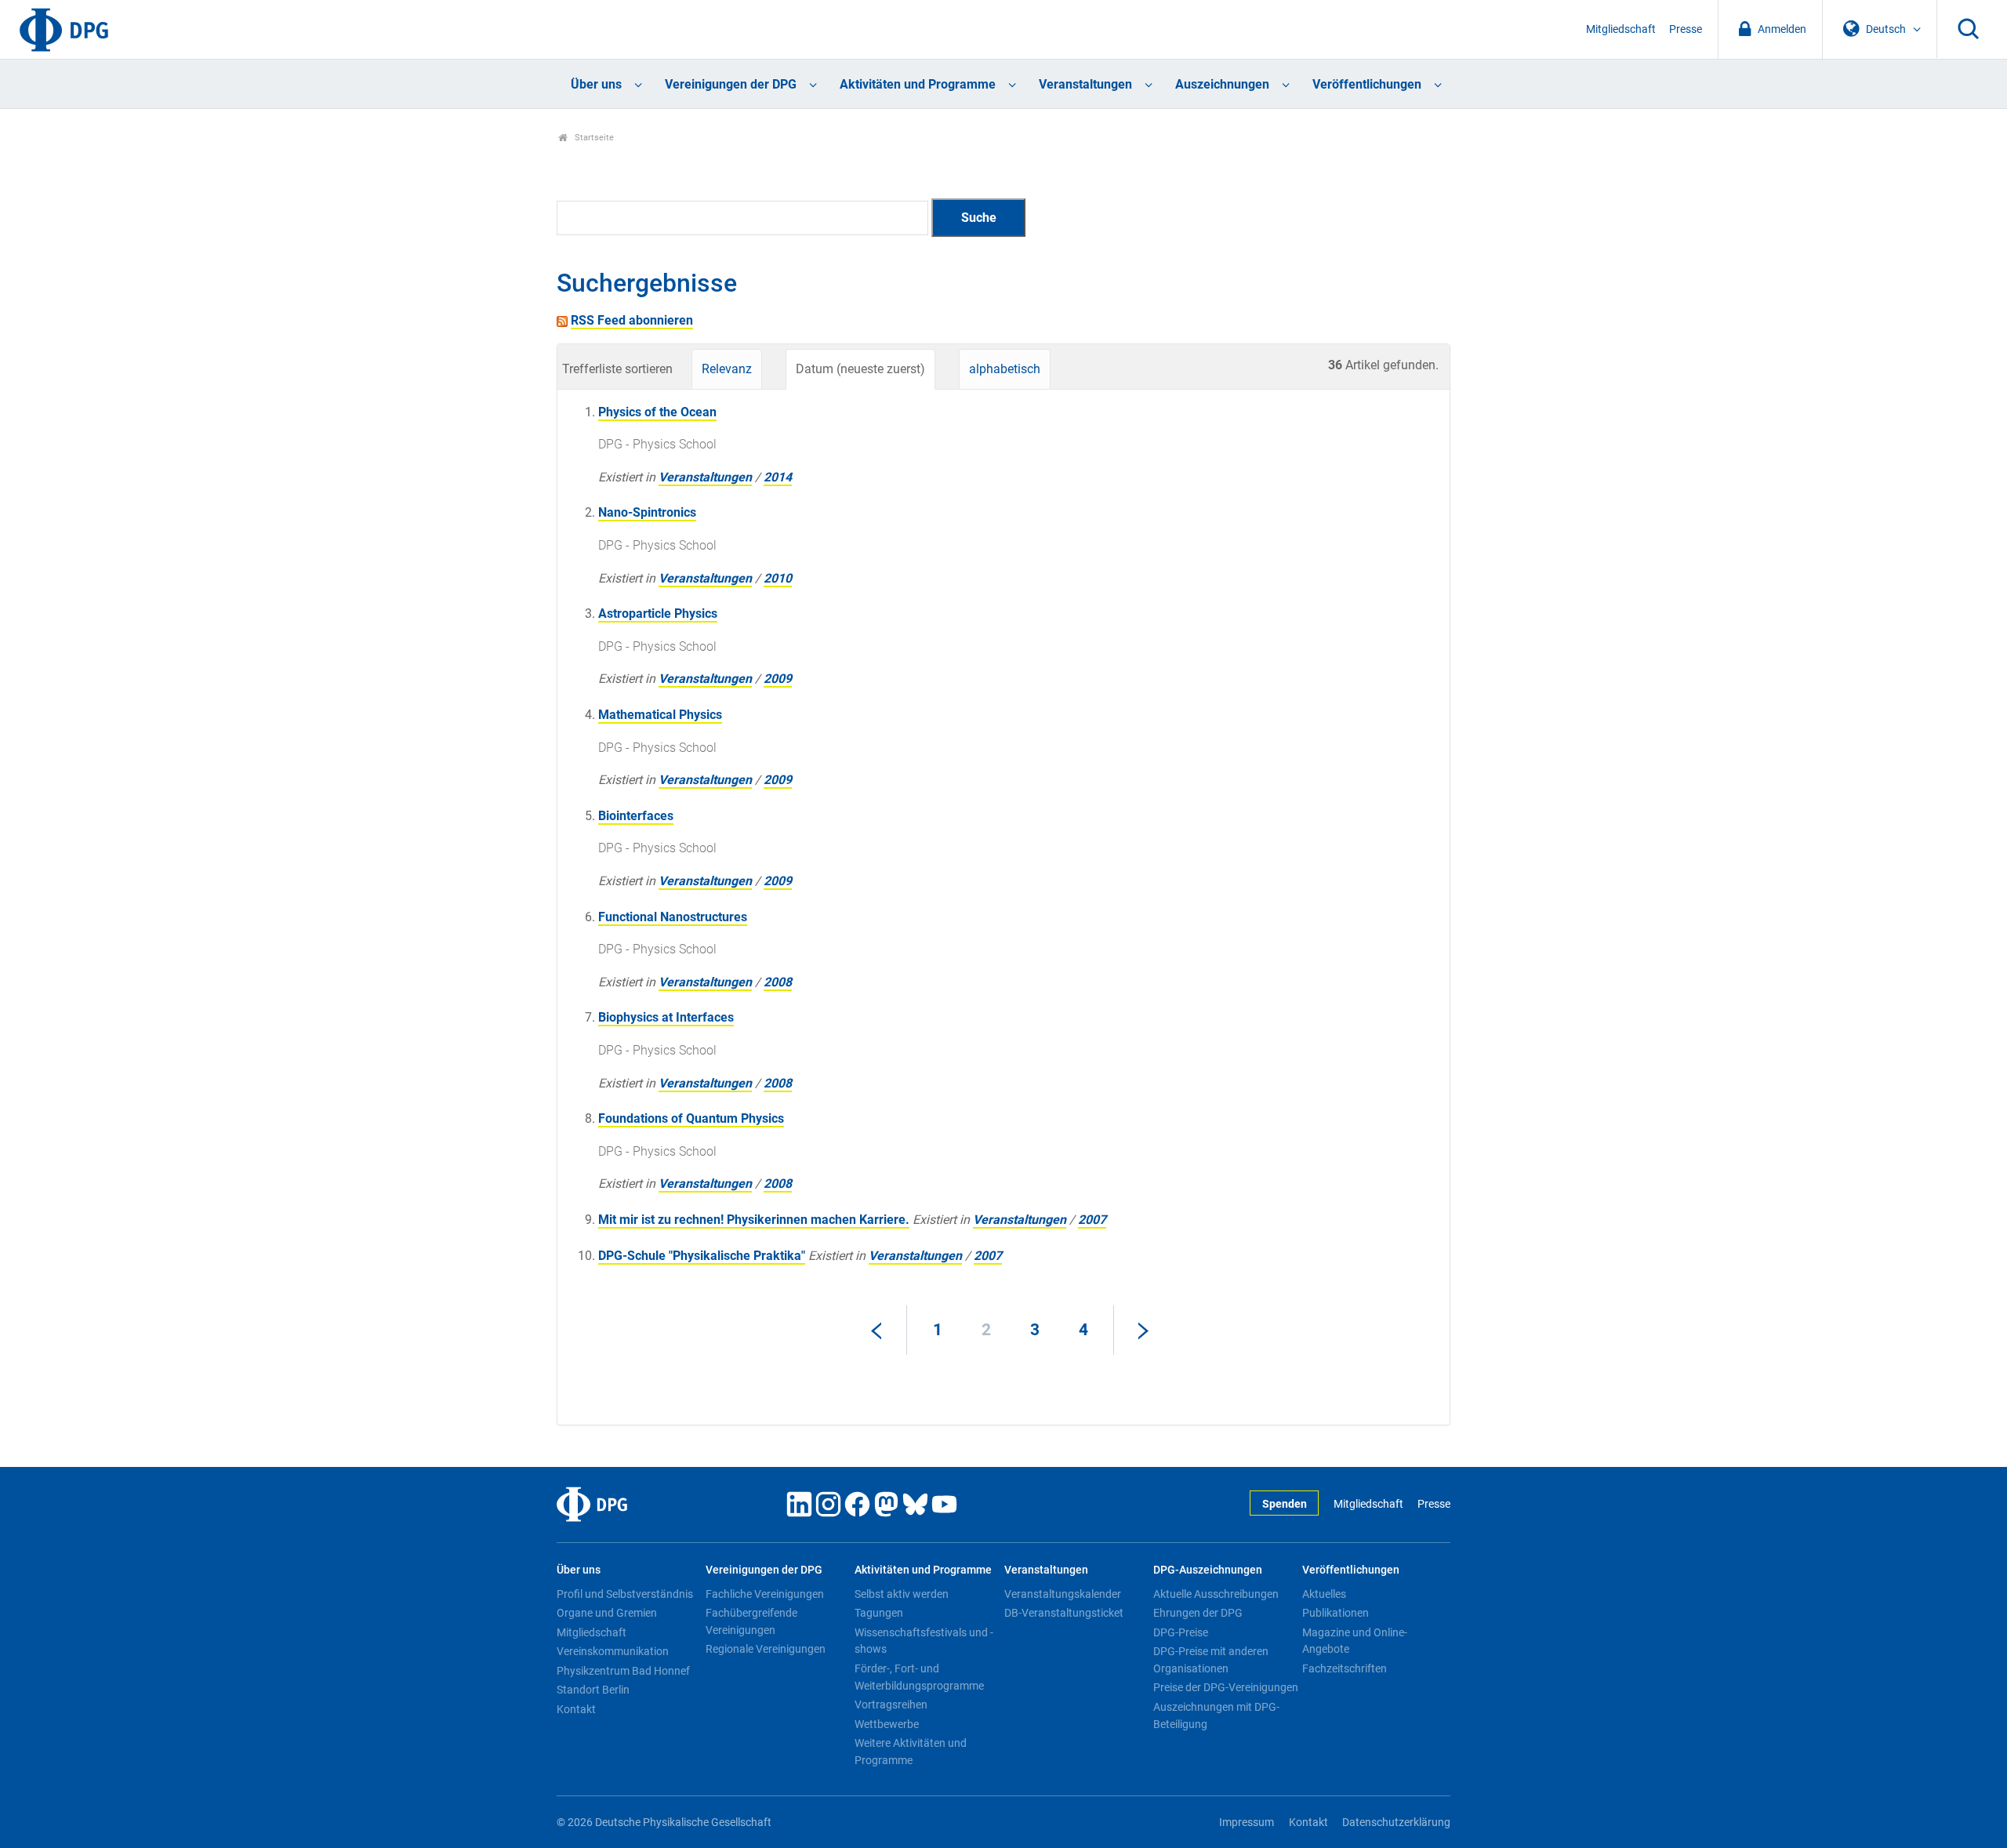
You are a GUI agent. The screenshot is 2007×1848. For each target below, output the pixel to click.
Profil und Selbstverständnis (625, 1594)
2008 (778, 982)
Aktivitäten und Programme (918, 84)
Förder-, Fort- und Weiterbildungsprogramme (919, 1677)
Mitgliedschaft (1621, 29)
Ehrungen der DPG (1198, 1613)
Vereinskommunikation (613, 1651)
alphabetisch (1005, 369)
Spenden (1285, 1504)
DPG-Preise (1181, 1632)
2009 (778, 679)
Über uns (596, 84)
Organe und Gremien (607, 1613)
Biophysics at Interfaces (666, 1017)
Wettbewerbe (887, 1724)
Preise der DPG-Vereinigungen (1226, 1687)
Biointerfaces (636, 816)
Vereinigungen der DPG (731, 84)
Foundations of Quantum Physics (691, 1118)
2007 (1092, 1220)
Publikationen (1336, 1613)
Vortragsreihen (891, 1705)
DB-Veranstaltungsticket (1064, 1613)
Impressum (1247, 1823)
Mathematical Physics (660, 715)
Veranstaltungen (1085, 84)
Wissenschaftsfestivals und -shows (924, 1641)
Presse (1686, 29)
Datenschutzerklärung (1396, 1823)
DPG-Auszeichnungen (1208, 1570)
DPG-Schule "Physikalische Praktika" (702, 1256)
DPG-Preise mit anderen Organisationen (1211, 1660)
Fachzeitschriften (1345, 1668)
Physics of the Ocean (657, 412)
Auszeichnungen (1222, 84)
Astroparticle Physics (658, 614)
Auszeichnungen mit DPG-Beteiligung (1216, 1715)
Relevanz (727, 369)
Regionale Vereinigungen (766, 1649)
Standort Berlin (593, 1690)
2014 (778, 477)
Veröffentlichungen (1367, 84)
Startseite (593, 138)
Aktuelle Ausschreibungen (1216, 1594)
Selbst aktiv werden (902, 1594)
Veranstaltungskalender (1063, 1594)
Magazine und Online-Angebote (1355, 1641)
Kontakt (576, 1709)
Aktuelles (1324, 1594)
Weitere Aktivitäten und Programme (911, 1752)
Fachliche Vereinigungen (765, 1594)
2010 (778, 578)
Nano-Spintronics (647, 512)
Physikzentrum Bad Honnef (623, 1671)
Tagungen (879, 1613)
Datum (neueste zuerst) (860, 369)
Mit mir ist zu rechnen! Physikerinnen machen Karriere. (754, 1220)
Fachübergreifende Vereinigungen (751, 1621)
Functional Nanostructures (673, 917)
